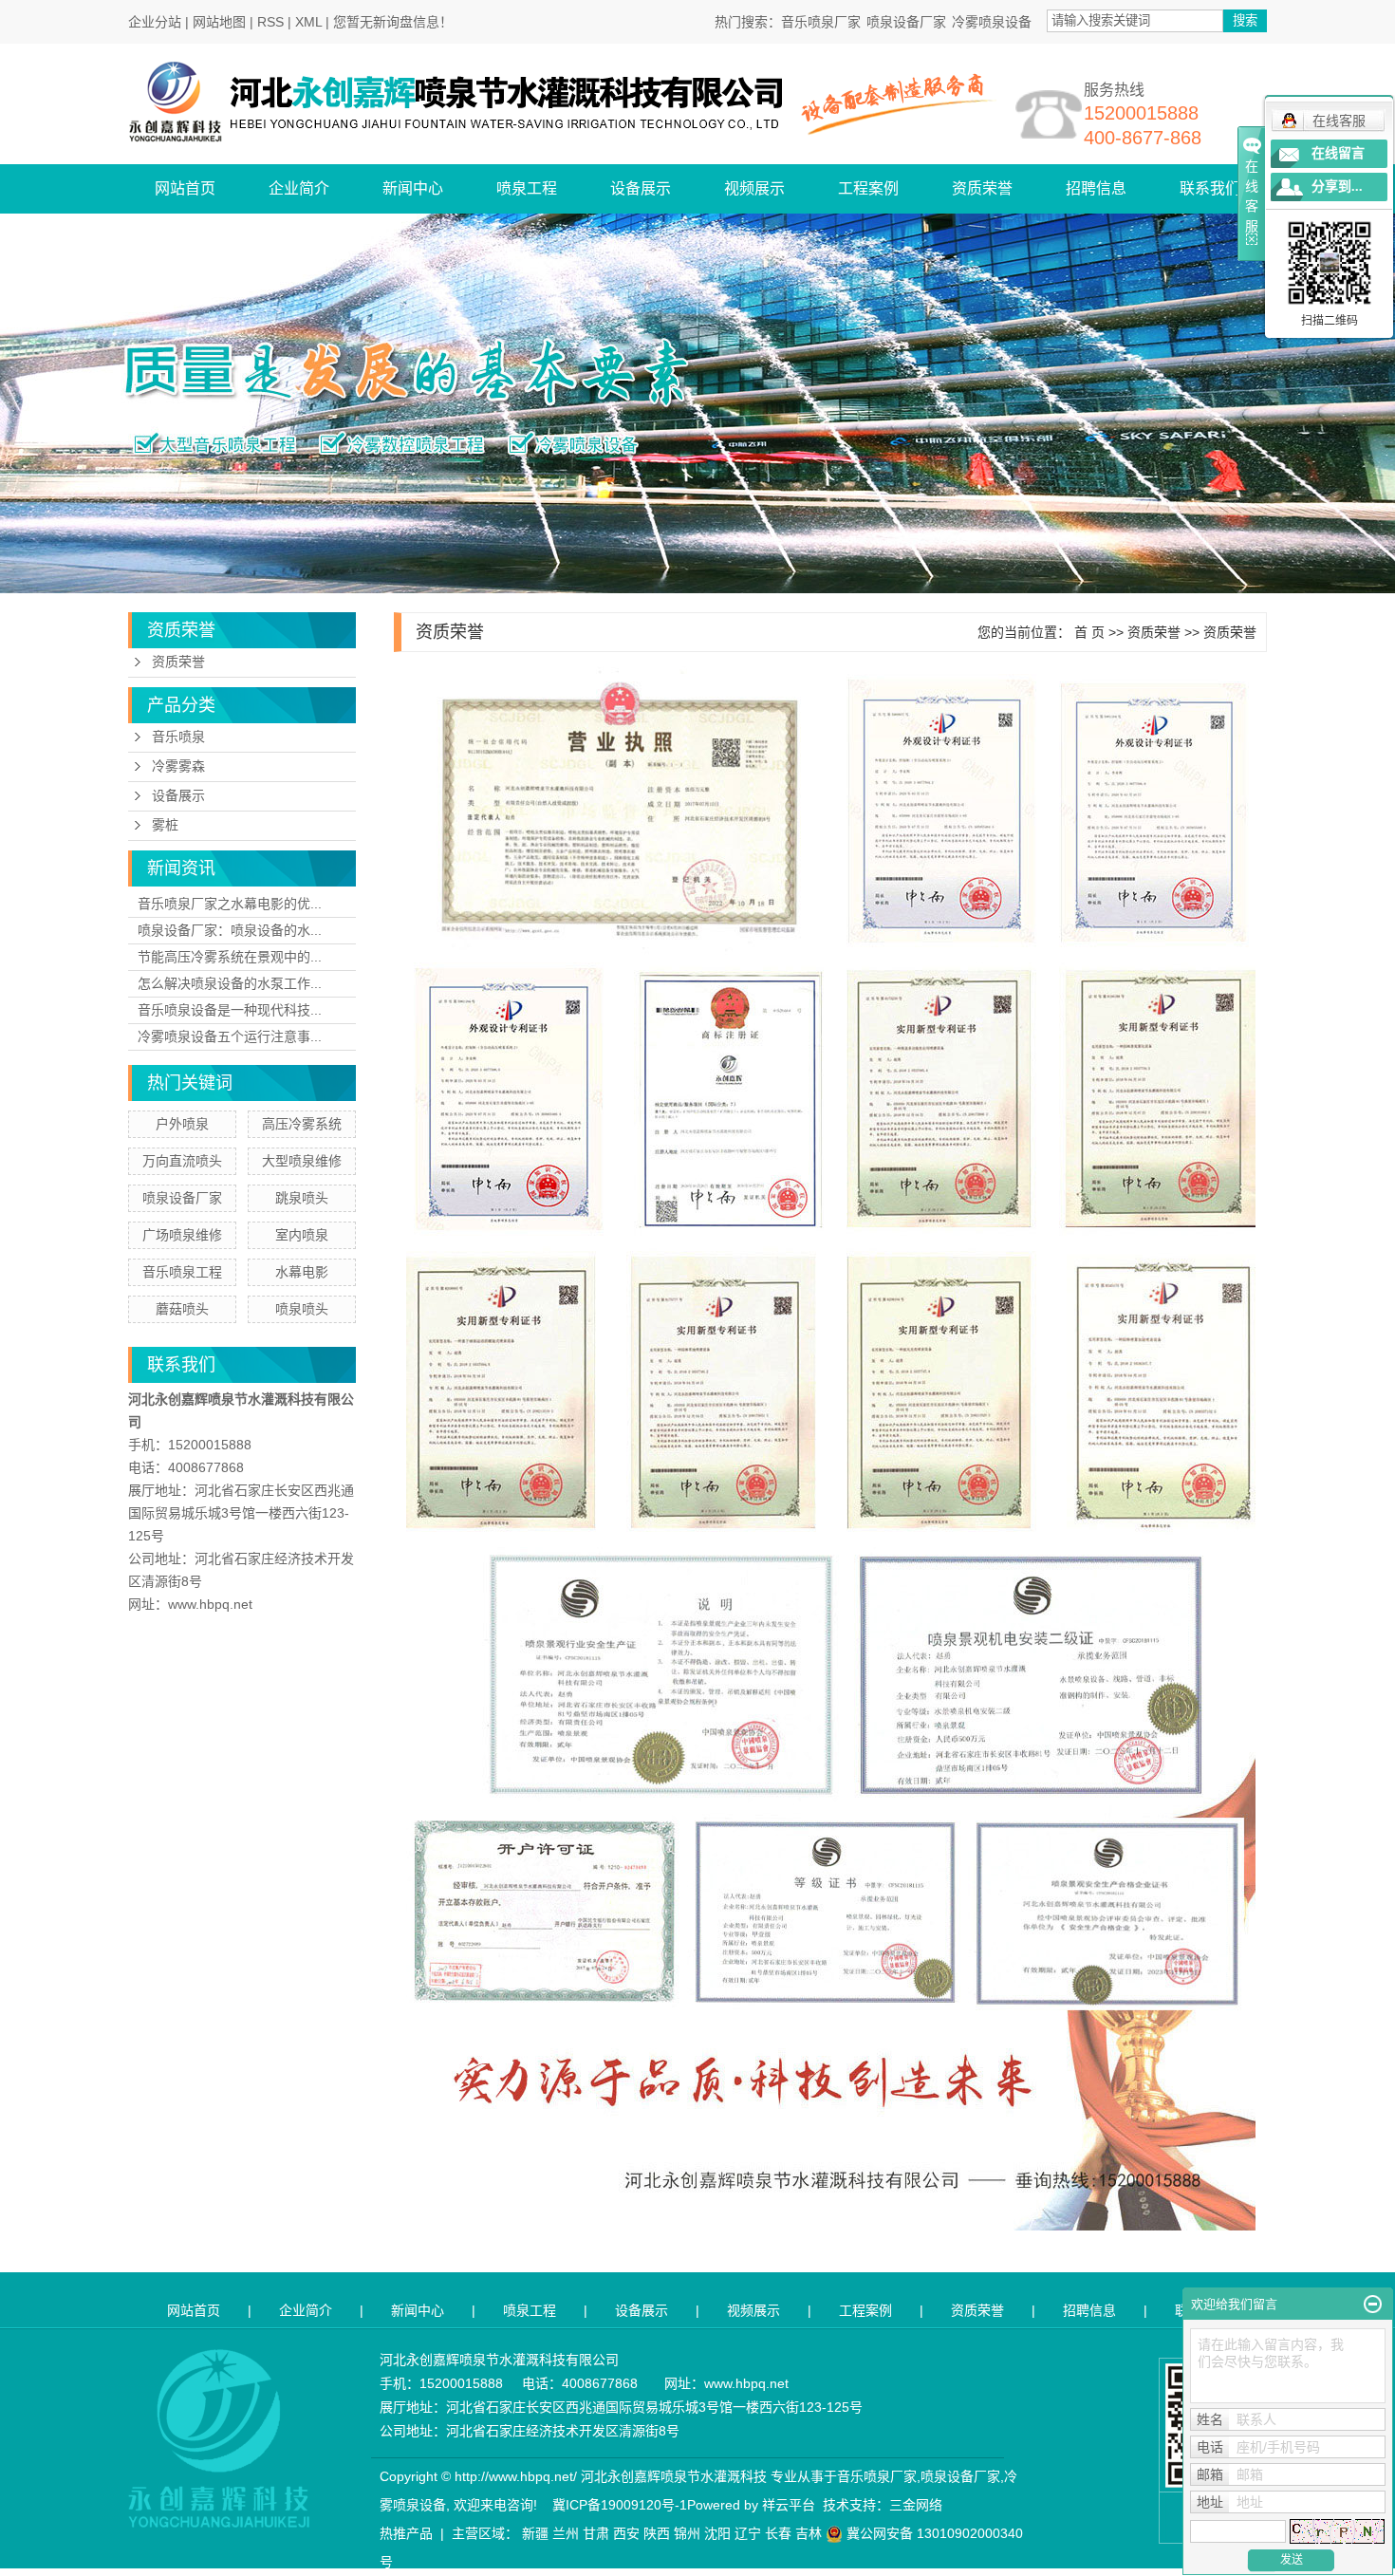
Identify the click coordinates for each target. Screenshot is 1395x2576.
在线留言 (1338, 153)
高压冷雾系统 (302, 1124)
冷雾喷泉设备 (992, 22)
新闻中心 (413, 188)
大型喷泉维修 (302, 1161)
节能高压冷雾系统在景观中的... (230, 957)
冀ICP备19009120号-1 (620, 2505)
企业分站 (155, 22)
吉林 (809, 2533)
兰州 (566, 2533)
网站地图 (219, 22)
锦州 (687, 2533)
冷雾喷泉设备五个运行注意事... (230, 1036)
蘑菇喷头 (182, 1309)
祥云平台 (789, 2505)
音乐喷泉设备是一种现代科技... (230, 1010)
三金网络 (916, 2505)
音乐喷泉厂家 (821, 22)
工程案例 (868, 188)
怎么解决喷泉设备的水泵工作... (230, 983)
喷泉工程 (527, 188)
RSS (270, 22)
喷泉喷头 (302, 1309)
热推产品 (406, 2533)
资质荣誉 (982, 188)
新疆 (535, 2533)
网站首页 (185, 188)
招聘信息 (1096, 188)
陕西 (657, 2533)
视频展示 (754, 188)
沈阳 (717, 2533)
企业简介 (299, 188)
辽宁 (748, 2533)
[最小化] (1373, 2305)
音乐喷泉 (178, 737)
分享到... (1337, 187)
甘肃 (596, 2533)
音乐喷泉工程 (182, 1272)
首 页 (1089, 632)
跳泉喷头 (302, 1198)
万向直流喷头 (182, 1161)
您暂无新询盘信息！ (393, 22)
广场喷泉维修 (182, 1235)
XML (308, 22)
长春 (778, 2533)
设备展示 (641, 188)
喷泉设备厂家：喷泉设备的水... (230, 930)
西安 (626, 2533)
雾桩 (165, 825)
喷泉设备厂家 (906, 22)
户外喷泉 (182, 1124)
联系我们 (1210, 188)
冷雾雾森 (178, 766)
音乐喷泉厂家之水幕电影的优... (230, 904)
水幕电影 (302, 1272)
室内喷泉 (302, 1235)
